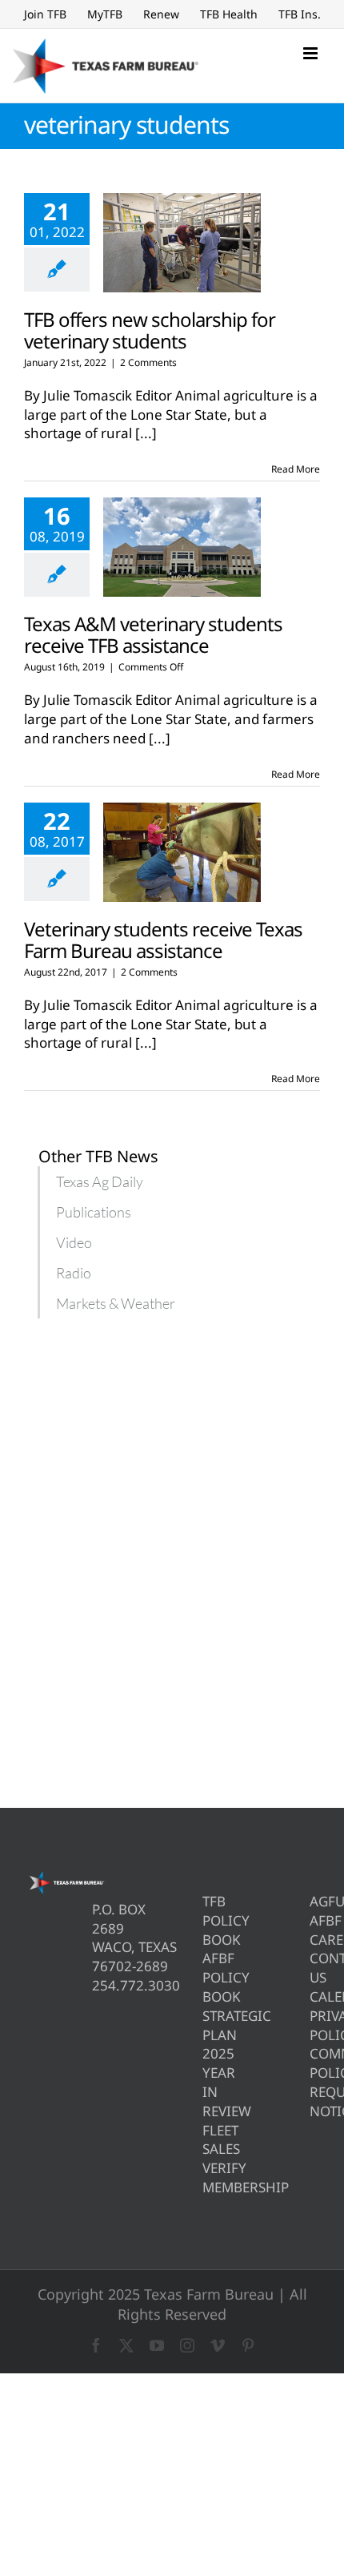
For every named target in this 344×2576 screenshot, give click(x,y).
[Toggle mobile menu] (312, 53)
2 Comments (148, 362)
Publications (94, 1212)
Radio (74, 1273)
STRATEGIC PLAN (208, 2025)
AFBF (315, 1920)
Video (74, 1242)
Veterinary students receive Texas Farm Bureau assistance (163, 940)
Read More (296, 469)
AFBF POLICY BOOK (208, 1977)
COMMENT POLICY (315, 2063)
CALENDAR (315, 1996)
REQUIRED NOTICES (315, 2101)
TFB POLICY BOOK (208, 1920)
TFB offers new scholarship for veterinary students (150, 330)
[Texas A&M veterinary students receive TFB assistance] (182, 547)
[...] (146, 433)
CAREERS (315, 1940)
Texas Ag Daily (100, 1181)
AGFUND (315, 1901)
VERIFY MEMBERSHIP (208, 2178)
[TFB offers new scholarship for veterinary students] (182, 243)
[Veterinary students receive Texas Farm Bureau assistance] (182, 852)
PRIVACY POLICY (315, 2025)
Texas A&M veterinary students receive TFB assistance (153, 634)
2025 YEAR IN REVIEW (208, 2082)
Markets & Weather (116, 1303)
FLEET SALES (208, 2140)
